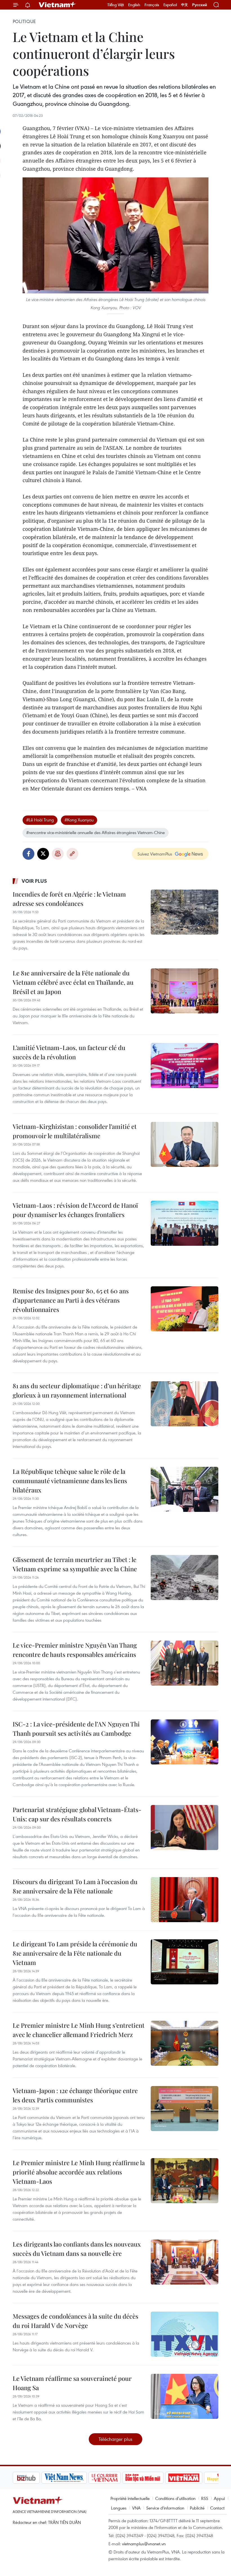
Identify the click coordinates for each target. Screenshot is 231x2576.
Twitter (43, 854)
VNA (136, 2508)
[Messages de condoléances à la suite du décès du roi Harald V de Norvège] (185, 2334)
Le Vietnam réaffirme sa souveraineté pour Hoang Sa (72, 2383)
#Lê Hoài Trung (40, 820)
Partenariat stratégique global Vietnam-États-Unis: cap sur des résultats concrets (77, 1814)
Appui (219, 2498)
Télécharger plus (115, 2439)
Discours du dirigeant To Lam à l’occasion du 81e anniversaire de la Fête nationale (75, 1886)
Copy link (72, 854)
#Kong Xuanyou (79, 820)
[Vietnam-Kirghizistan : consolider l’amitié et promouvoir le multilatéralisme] (185, 1144)
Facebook (28, 854)
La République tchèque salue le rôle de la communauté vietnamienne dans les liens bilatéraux (70, 1481)
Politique (24, 21)
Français (152, 5)
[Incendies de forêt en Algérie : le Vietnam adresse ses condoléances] (185, 912)
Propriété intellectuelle (130, 2498)
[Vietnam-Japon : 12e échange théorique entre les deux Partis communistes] (185, 2109)
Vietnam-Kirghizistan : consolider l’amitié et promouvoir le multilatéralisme (75, 1131)
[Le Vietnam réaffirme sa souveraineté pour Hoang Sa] (185, 2396)
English (134, 5)
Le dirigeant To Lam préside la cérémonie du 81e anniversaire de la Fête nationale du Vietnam (75, 1953)
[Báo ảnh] (155, 2478)
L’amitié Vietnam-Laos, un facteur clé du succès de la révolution (69, 1052)
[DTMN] (114, 2478)
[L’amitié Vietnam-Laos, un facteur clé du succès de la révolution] (185, 1066)
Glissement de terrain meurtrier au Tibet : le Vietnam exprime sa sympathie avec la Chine (75, 1564)
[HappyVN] (193, 2478)
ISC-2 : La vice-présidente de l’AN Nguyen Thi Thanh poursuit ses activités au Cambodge (76, 1729)
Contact (217, 2508)
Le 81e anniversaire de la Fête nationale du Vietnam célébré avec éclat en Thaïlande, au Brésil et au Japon (73, 982)
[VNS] (35, 2478)
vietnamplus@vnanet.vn (144, 2544)
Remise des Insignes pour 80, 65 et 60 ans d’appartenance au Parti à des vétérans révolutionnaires (71, 1300)
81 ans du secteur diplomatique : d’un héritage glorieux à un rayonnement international (77, 1390)
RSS (205, 2498)
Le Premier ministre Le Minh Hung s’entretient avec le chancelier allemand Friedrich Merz (79, 2030)
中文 (185, 5)
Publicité (197, 2508)
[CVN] (76, 2478)
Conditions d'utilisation (175, 2498)
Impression (58, 854)
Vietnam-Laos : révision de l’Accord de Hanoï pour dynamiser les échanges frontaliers (75, 1210)
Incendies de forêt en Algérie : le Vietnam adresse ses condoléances (69, 899)
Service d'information (165, 2508)
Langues (119, 2508)
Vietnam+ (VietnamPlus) (57, 5)
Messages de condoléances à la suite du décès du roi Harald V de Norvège (75, 2321)
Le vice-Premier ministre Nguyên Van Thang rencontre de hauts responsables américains (75, 1650)
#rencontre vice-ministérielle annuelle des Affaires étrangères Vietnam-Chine (95, 832)
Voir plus (34, 881)
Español (170, 5)
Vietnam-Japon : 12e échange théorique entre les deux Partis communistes (75, 2095)
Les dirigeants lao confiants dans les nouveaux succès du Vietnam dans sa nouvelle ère (77, 2249)
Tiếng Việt (116, 5)
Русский (200, 5)
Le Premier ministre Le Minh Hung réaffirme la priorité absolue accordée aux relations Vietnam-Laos (79, 2172)
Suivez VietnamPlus (155, 854)
